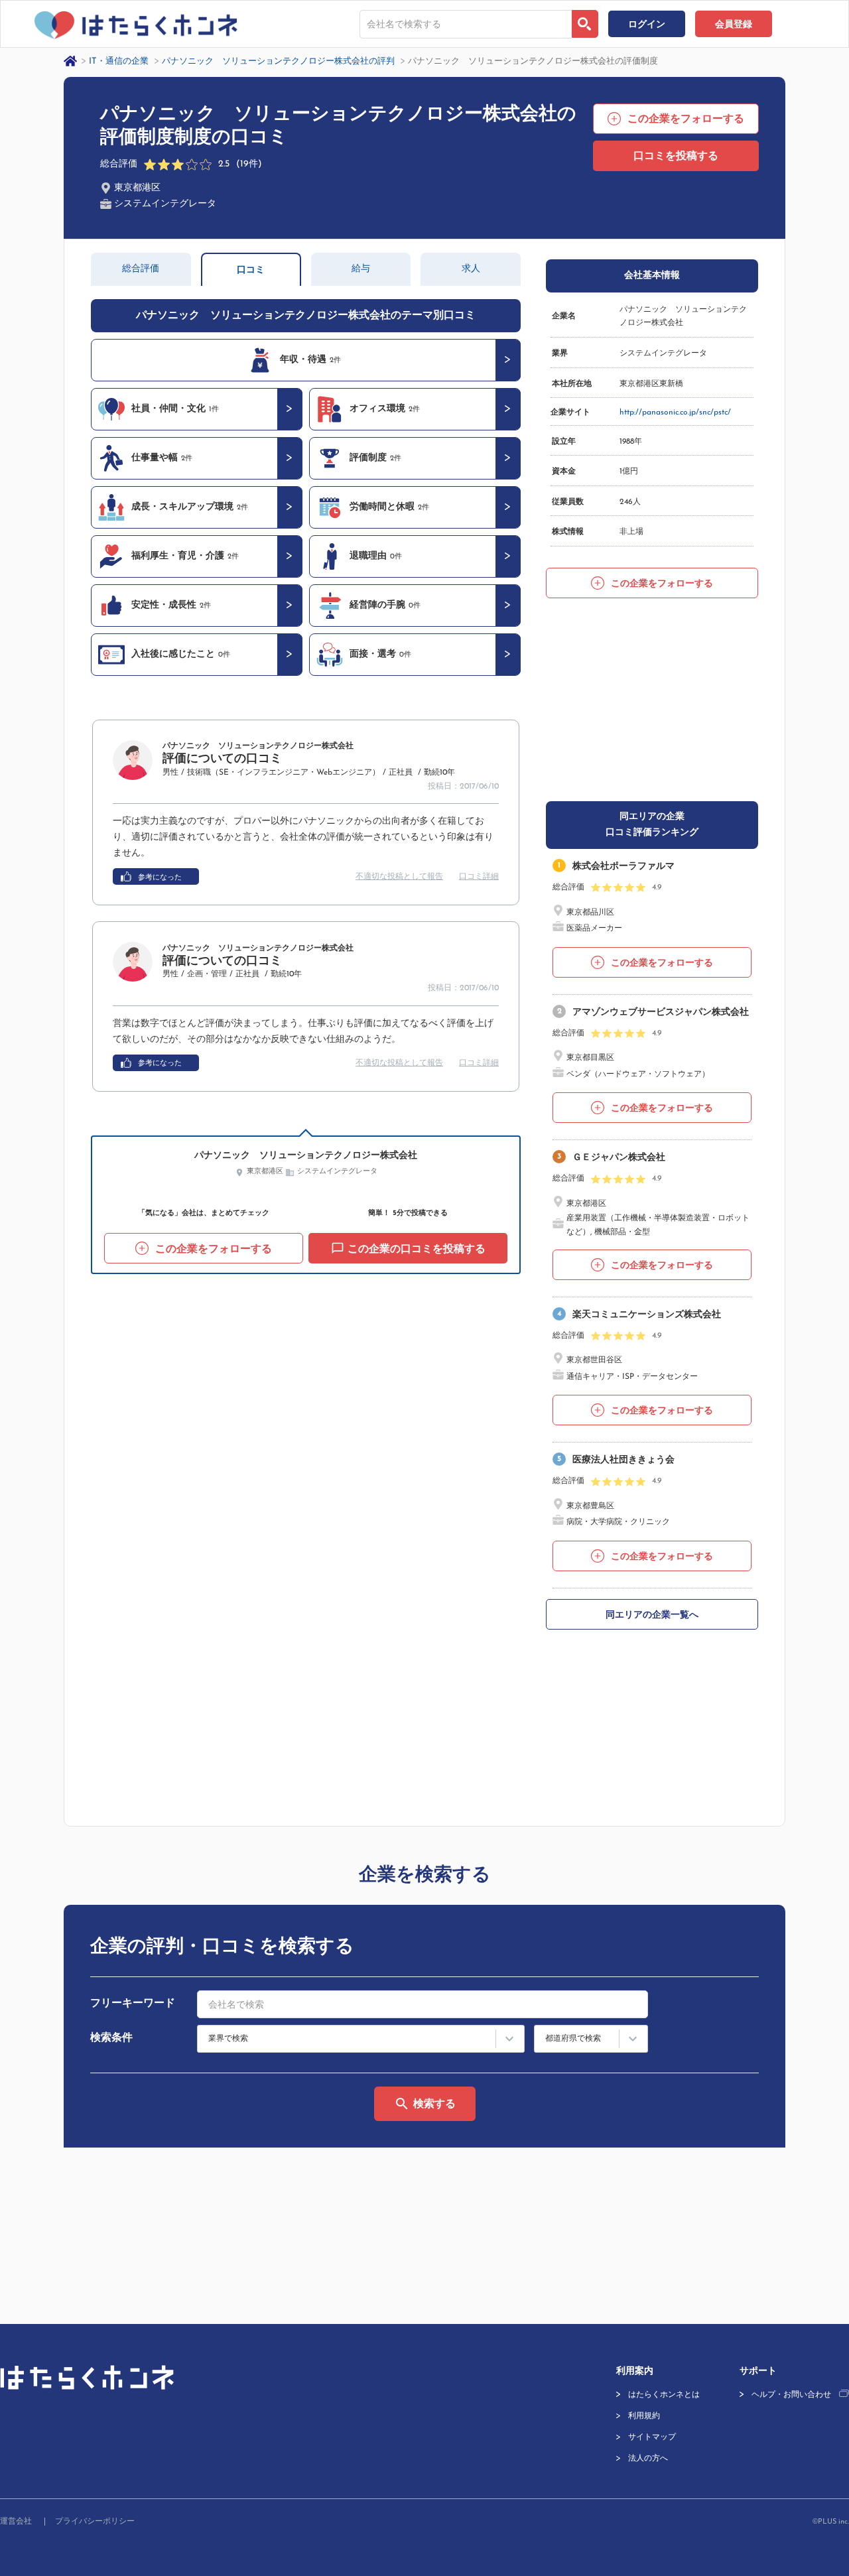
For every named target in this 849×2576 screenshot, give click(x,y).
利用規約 (644, 2416)
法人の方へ (648, 2459)
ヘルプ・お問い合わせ (791, 2395)
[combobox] (466, 24)
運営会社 (16, 2522)
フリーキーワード (133, 2004)
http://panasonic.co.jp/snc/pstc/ (675, 413)
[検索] (585, 24)
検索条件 (111, 2038)
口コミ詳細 (479, 877)
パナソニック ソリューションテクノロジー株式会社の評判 (278, 61)
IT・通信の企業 (119, 61)
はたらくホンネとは (664, 2395)
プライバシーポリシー (95, 2522)
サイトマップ (652, 2437)
